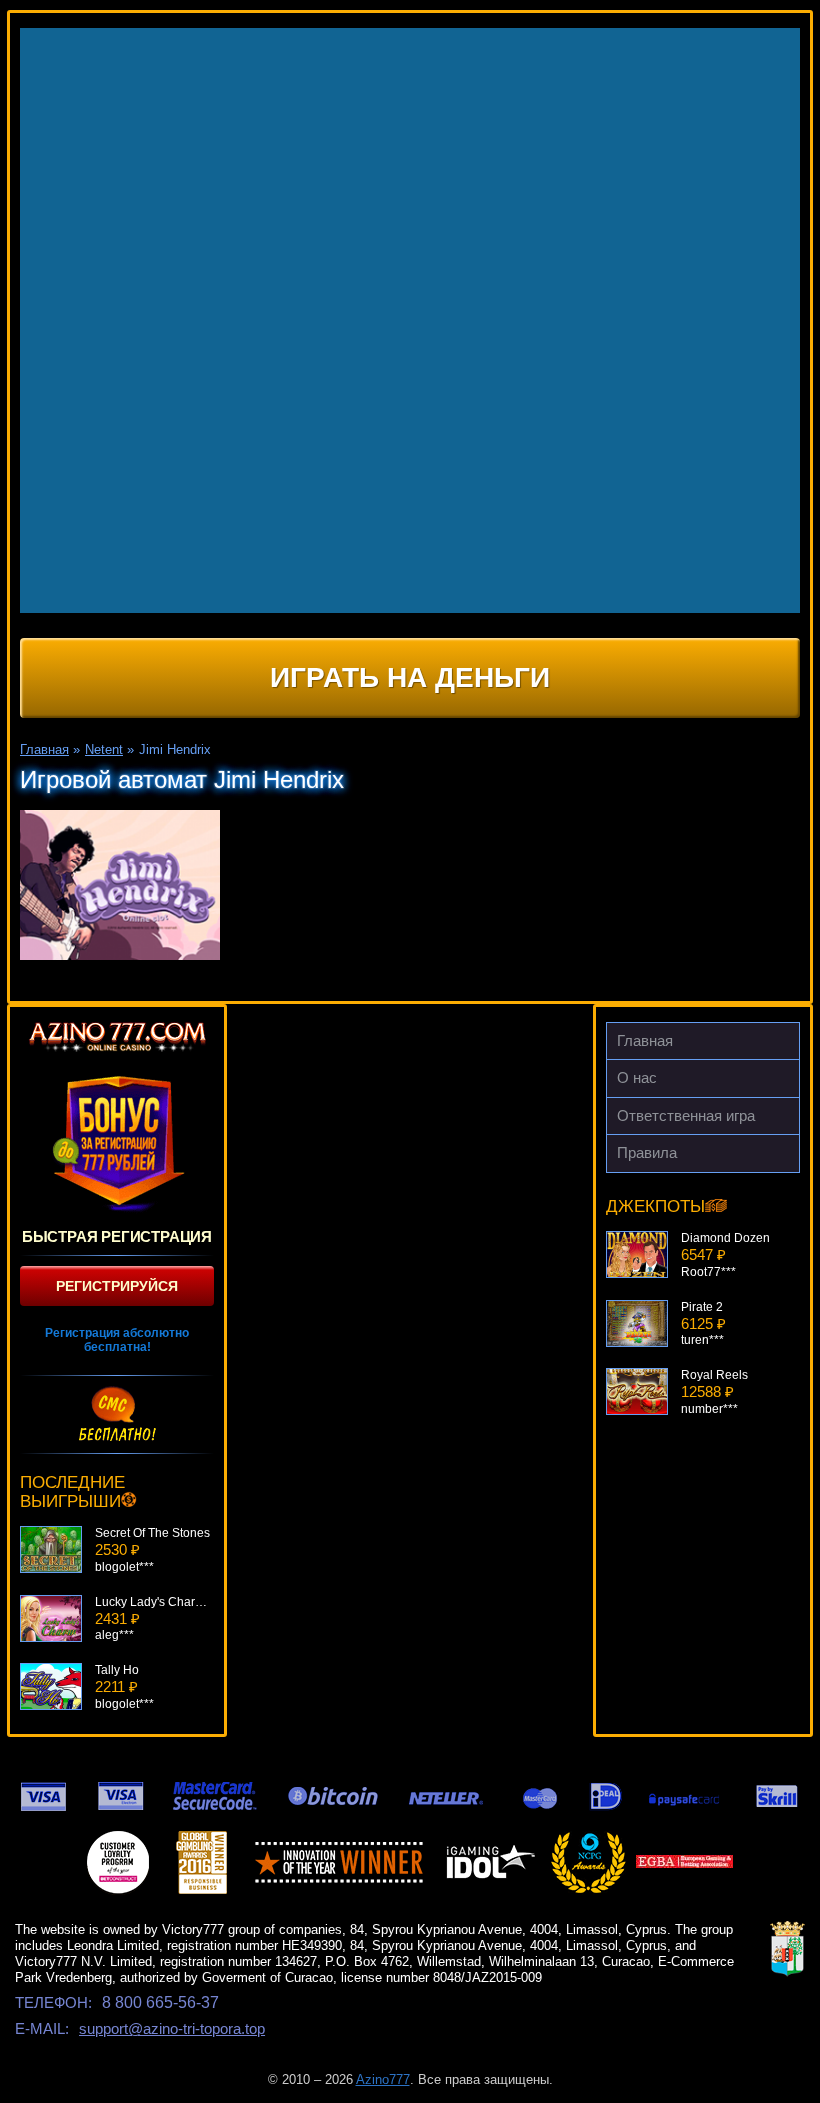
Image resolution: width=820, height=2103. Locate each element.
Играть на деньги (410, 677)
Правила (647, 1152)
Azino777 (383, 2079)
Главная (645, 1040)
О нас (637, 1077)
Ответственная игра (686, 1115)
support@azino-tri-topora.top (172, 2028)
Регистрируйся (117, 1286)
